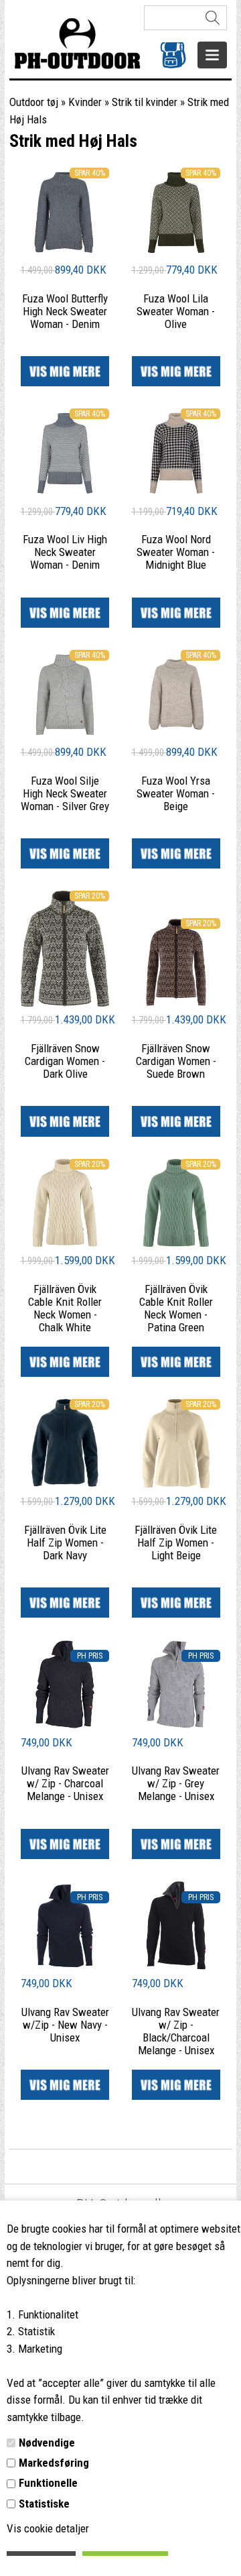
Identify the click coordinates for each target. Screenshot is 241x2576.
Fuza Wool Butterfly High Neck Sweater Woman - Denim (65, 311)
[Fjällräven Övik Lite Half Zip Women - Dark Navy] (65, 1484)
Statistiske (44, 2504)
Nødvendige (47, 2443)
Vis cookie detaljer (48, 2528)
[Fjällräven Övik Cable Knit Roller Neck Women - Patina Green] (176, 1243)
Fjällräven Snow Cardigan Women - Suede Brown (176, 1061)
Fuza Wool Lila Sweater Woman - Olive (176, 311)
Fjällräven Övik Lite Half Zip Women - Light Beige (176, 1543)
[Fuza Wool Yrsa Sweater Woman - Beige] (176, 735)
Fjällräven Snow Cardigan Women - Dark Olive (65, 1061)
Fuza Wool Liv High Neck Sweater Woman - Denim (65, 552)
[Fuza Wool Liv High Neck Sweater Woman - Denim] (65, 494)
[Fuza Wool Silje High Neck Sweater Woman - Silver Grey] (65, 735)
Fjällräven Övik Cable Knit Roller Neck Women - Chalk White (65, 1308)
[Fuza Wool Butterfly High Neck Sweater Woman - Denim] (65, 253)
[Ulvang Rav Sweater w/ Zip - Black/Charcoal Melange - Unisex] (176, 1966)
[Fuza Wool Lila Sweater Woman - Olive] (176, 253)
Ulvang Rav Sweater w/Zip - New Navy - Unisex (65, 2025)
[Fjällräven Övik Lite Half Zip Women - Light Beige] (176, 1484)
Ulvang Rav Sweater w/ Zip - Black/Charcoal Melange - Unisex (176, 2031)
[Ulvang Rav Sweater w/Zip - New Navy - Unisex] (65, 1966)
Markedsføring (54, 2463)
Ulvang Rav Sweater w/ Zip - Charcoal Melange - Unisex (65, 1783)
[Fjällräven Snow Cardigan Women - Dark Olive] (65, 1003)
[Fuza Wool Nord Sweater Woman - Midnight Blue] (176, 494)
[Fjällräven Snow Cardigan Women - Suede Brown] (176, 1003)
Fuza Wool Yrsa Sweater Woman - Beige (176, 793)
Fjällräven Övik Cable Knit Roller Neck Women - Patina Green (176, 1308)
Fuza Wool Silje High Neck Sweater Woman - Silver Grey (65, 793)
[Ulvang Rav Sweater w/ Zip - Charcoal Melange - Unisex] (65, 1725)
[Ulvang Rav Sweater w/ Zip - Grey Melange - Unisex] (176, 1725)
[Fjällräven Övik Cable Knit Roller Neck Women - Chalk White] (65, 1243)
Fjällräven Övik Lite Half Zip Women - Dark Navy (65, 1543)
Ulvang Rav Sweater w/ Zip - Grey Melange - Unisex (176, 1783)
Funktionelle (48, 2483)
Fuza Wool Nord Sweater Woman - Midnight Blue (176, 552)
